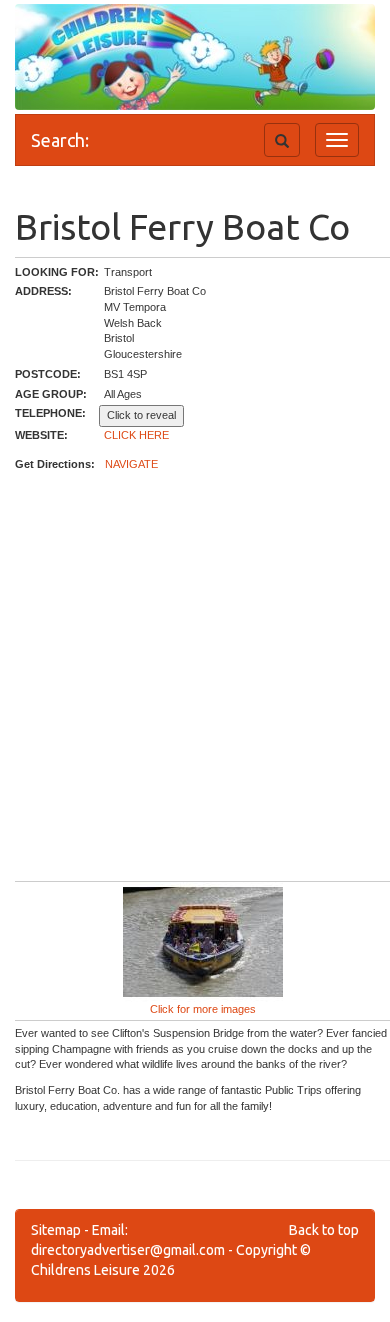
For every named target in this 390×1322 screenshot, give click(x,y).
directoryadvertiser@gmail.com (128, 1250)
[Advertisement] (195, 677)
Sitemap (56, 1230)
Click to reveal (141, 415)
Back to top (324, 1230)
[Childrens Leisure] (105, 39)
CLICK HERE (136, 435)
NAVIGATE (131, 464)
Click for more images (203, 1009)
